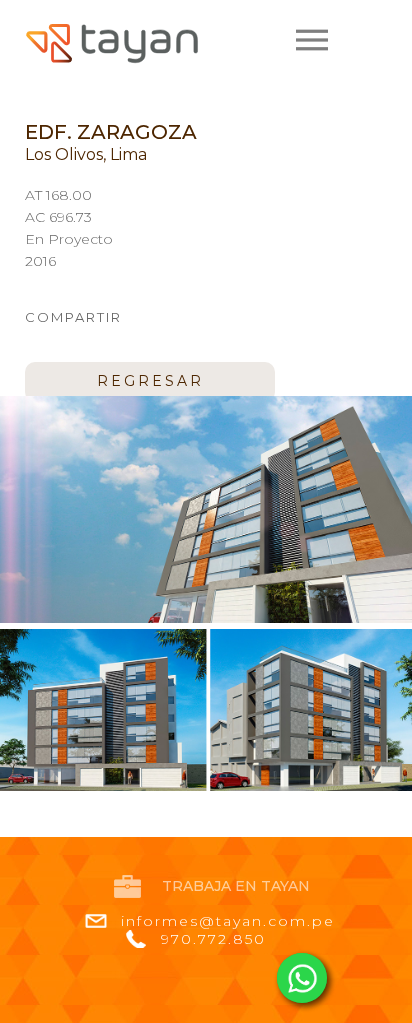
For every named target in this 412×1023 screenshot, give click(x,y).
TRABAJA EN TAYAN (236, 886)
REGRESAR (150, 381)
